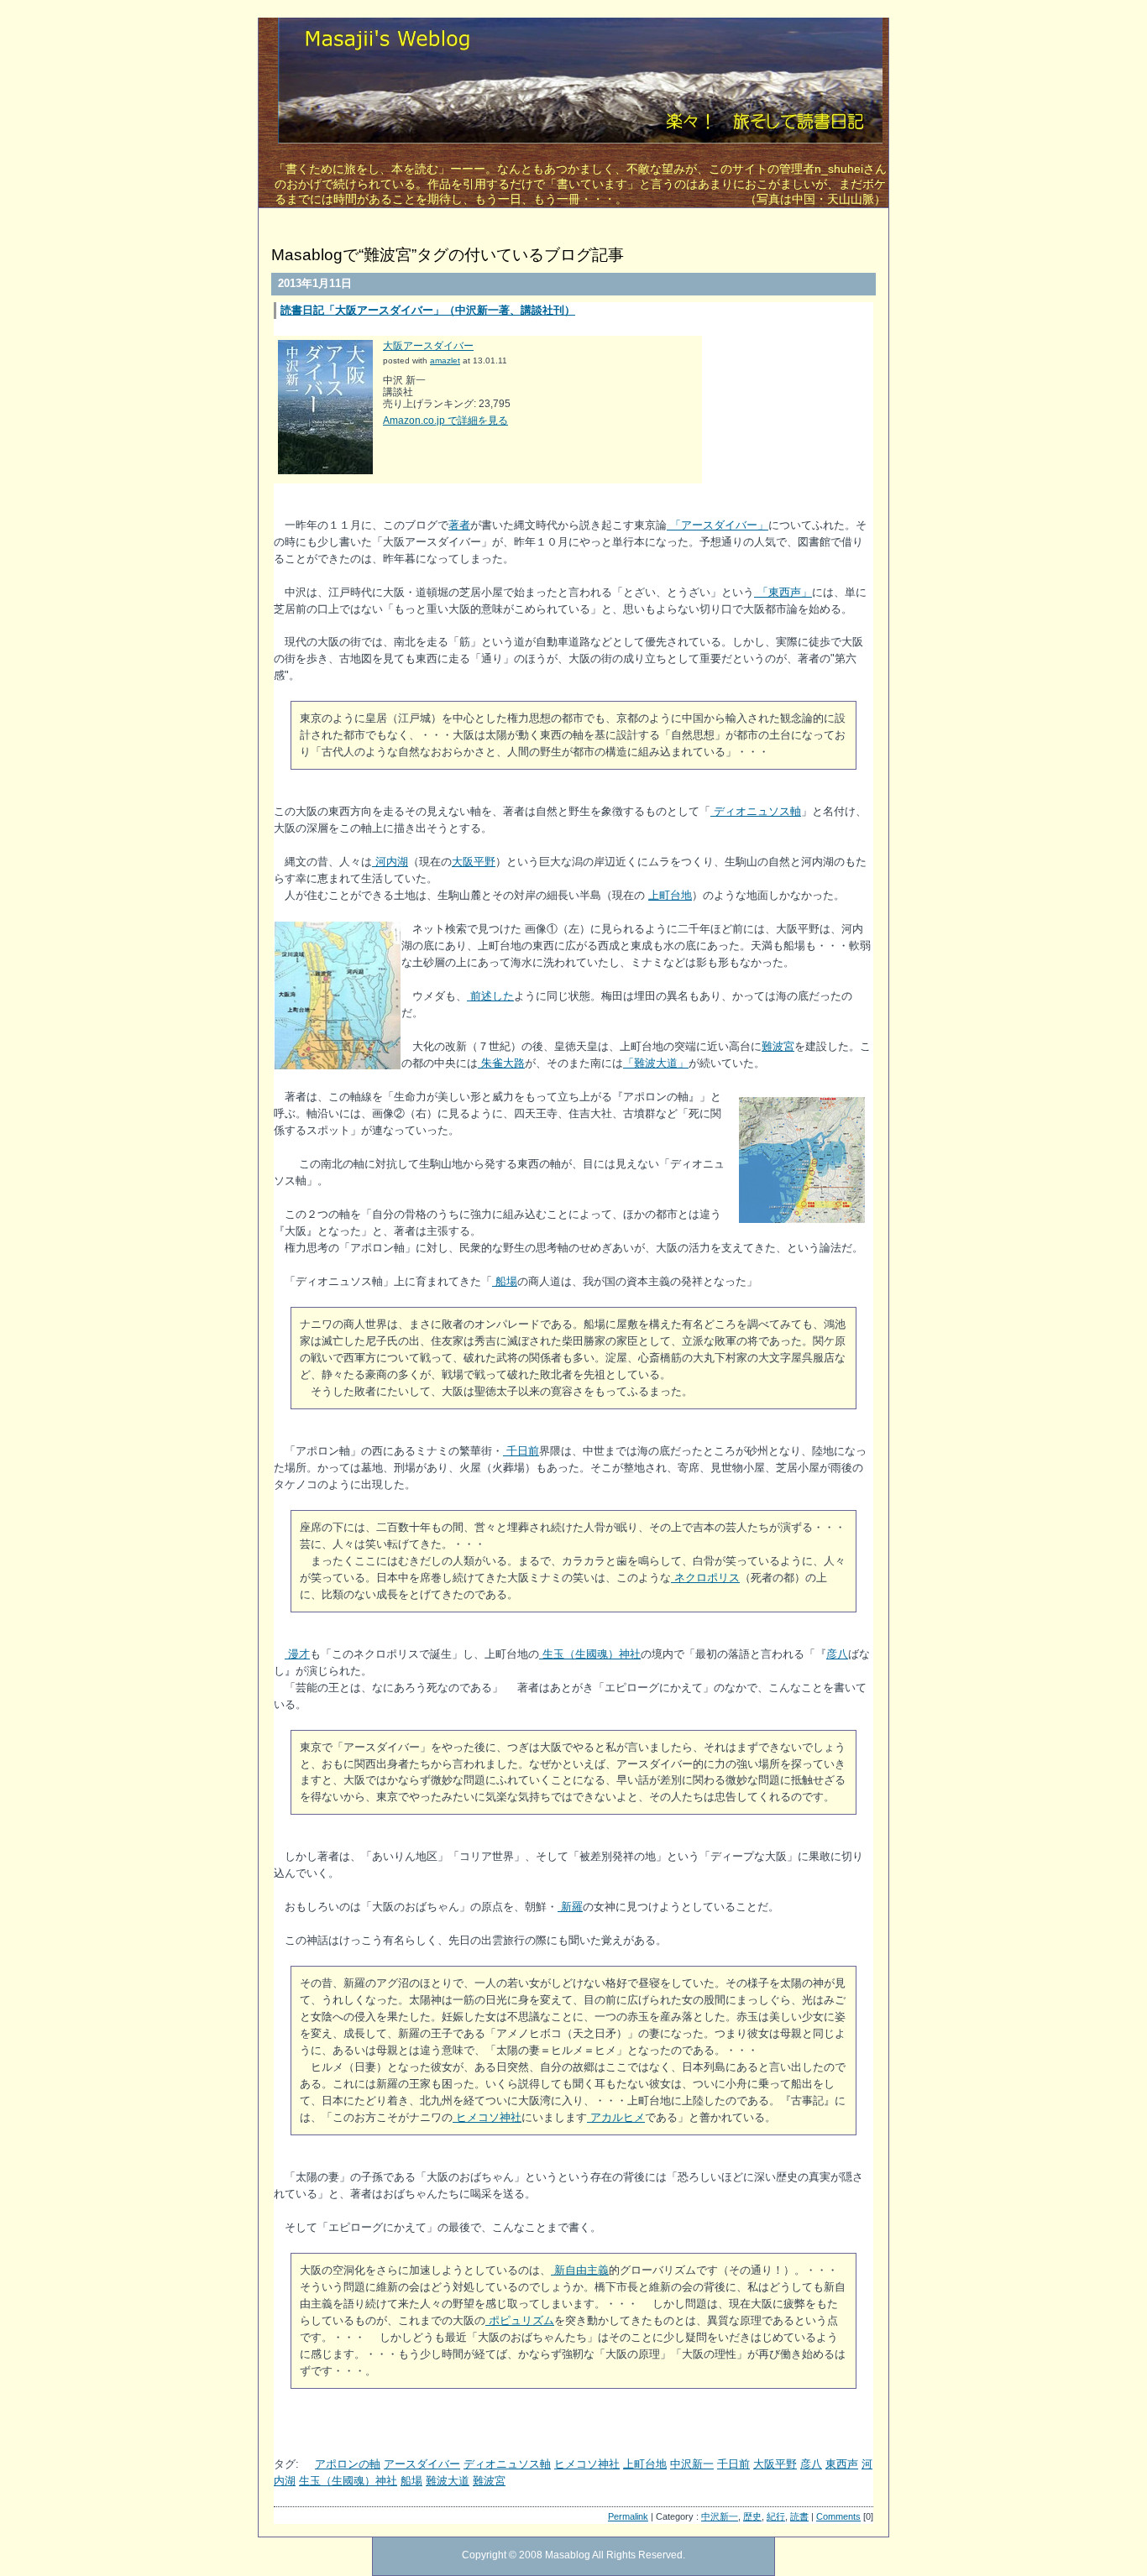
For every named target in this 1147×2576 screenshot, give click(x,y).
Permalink (628, 2516)
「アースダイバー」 (718, 525)
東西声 (842, 2464)
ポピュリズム (520, 2320)
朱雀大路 (501, 1063)
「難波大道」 (656, 1063)
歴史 (752, 2516)
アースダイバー (422, 2464)
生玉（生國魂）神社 (590, 1654)
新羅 (570, 1907)
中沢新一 (692, 2464)
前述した (490, 996)
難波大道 (448, 2481)
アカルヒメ (616, 2117)
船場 (505, 1281)
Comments (838, 2516)
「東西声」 (783, 592)
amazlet (445, 361)
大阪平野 (474, 862)
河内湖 (390, 862)
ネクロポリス (705, 1578)
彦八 (837, 1654)
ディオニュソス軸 (756, 811)
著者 (459, 525)
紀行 (776, 2516)
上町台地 (670, 895)
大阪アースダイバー (428, 346)
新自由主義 (580, 2270)
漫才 (297, 1654)
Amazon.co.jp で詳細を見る (445, 421)
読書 (799, 2516)
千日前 (521, 1451)
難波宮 (778, 1046)
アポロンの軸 (348, 2464)
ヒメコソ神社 (487, 2117)
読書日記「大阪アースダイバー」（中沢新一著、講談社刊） (428, 310)
